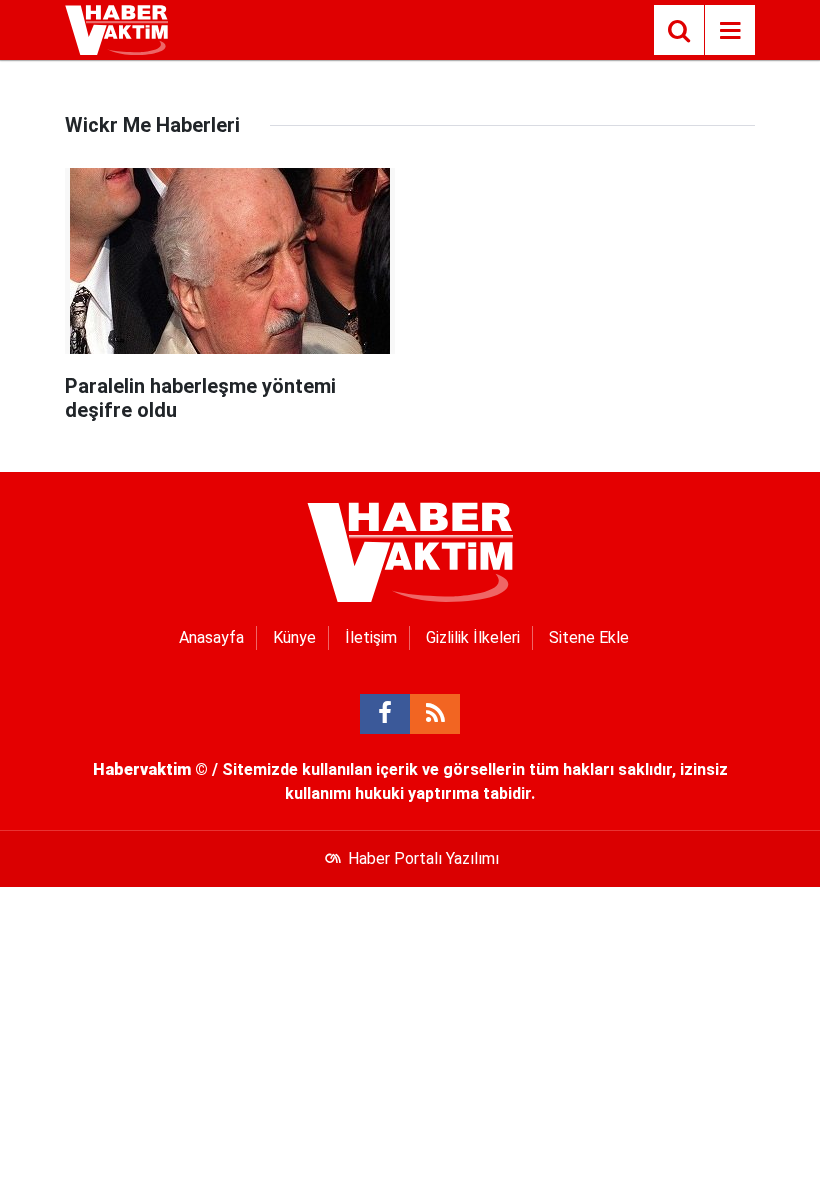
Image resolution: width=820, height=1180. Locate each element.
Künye (294, 637)
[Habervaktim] (116, 28)
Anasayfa (211, 637)
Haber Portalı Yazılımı (423, 858)
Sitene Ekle (589, 637)
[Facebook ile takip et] (385, 714)
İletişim (371, 637)
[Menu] (730, 31)
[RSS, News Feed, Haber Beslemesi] (435, 714)
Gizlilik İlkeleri (473, 637)
